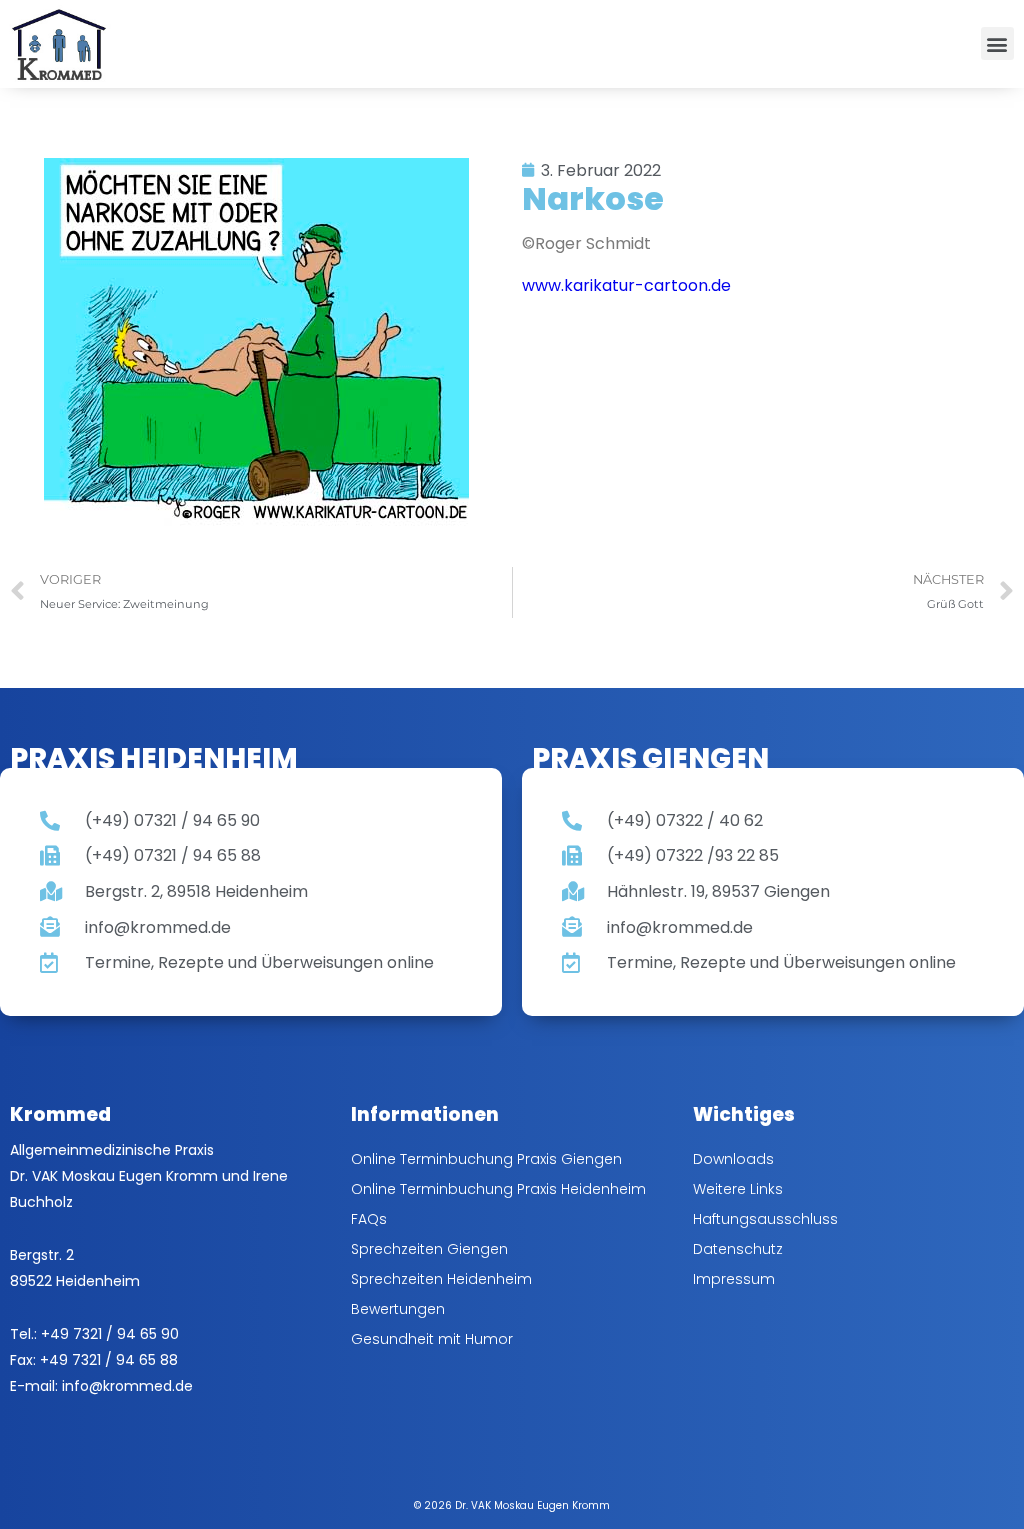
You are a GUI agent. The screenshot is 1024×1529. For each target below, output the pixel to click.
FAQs (369, 1219)
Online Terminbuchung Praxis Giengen (486, 1159)
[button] (997, 43)
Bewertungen (398, 1309)
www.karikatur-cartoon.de (626, 285)
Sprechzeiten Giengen (429, 1249)
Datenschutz (738, 1249)
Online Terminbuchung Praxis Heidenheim (498, 1189)
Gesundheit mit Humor (432, 1339)
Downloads (733, 1159)
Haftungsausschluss (765, 1219)
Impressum (734, 1279)
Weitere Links (738, 1189)
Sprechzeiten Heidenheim (441, 1279)
